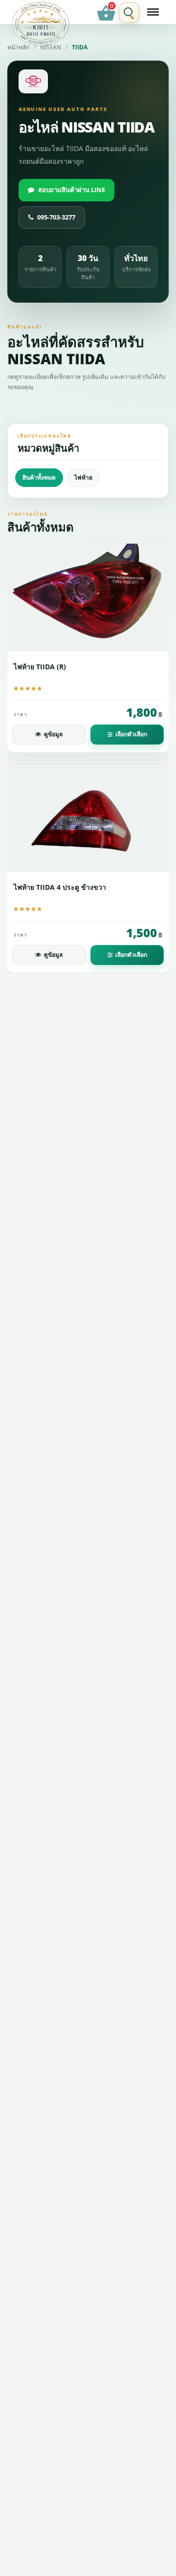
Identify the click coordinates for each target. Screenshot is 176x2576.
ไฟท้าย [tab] (83, 477)
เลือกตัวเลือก (131, 734)
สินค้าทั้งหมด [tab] (39, 477)
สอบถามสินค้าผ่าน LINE (72, 190)
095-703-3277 (56, 217)
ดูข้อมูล (53, 734)
